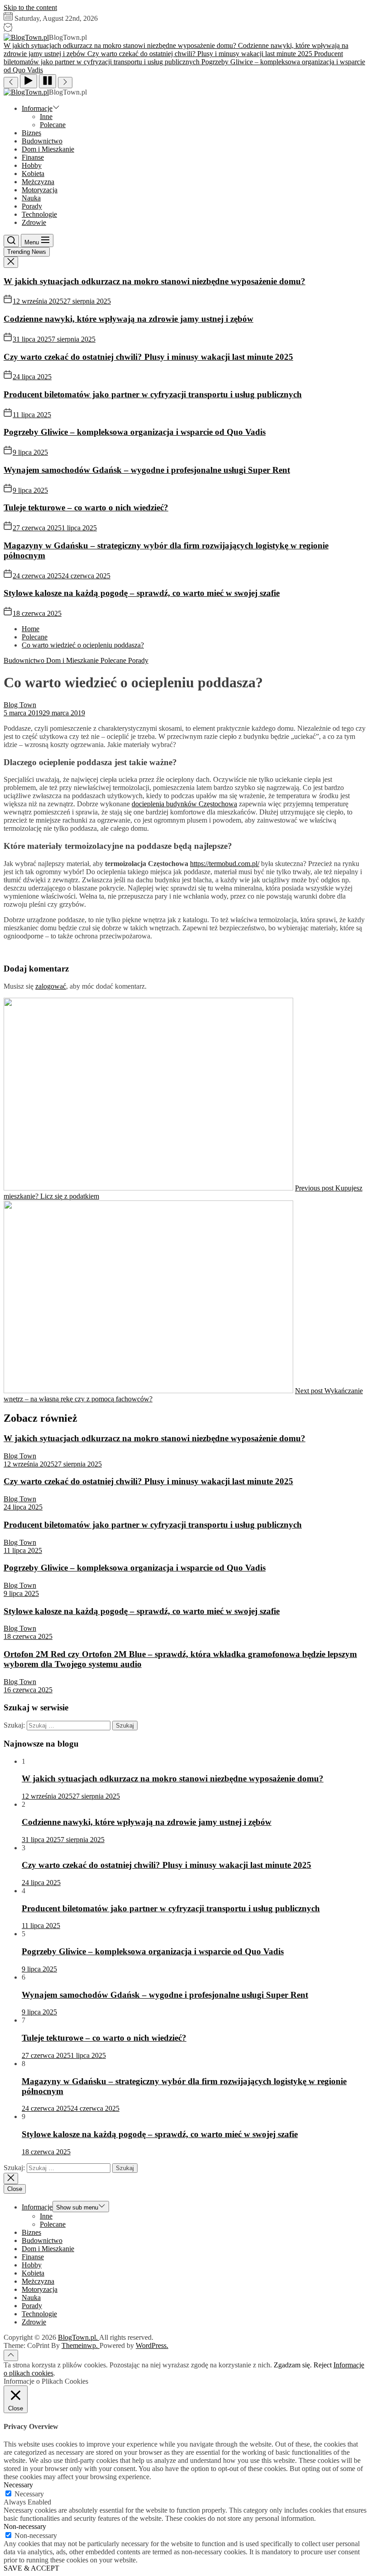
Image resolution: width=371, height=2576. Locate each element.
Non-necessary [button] (25, 2526)
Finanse (33, 157)
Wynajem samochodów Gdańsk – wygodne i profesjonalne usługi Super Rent (147, 470)
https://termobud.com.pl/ (225, 864)
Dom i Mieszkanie (48, 149)
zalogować (51, 986)
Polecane (53, 125)
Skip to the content (30, 7)
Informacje (37, 108)
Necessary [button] (18, 2485)
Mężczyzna (38, 182)
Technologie (39, 214)
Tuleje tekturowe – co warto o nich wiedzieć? (86, 507)
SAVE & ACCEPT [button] (31, 2568)
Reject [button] (323, 2365)
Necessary (29, 2494)
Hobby (32, 165)
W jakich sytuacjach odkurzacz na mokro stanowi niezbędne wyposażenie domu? (155, 281)
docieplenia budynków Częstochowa (184, 804)
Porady (32, 206)
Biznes (31, 133)
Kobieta (33, 174)
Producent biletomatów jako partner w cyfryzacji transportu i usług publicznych (153, 394)
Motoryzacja (40, 190)
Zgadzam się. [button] (293, 2365)
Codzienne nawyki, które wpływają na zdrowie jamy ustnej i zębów (128, 319)
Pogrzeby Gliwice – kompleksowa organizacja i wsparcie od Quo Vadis (135, 432)
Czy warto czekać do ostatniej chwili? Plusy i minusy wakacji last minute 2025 (148, 357)
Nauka (31, 198)
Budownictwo (42, 141)
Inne (46, 117)
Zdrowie (34, 222)
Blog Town (20, 705)
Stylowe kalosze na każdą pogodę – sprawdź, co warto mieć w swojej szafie (142, 593)
